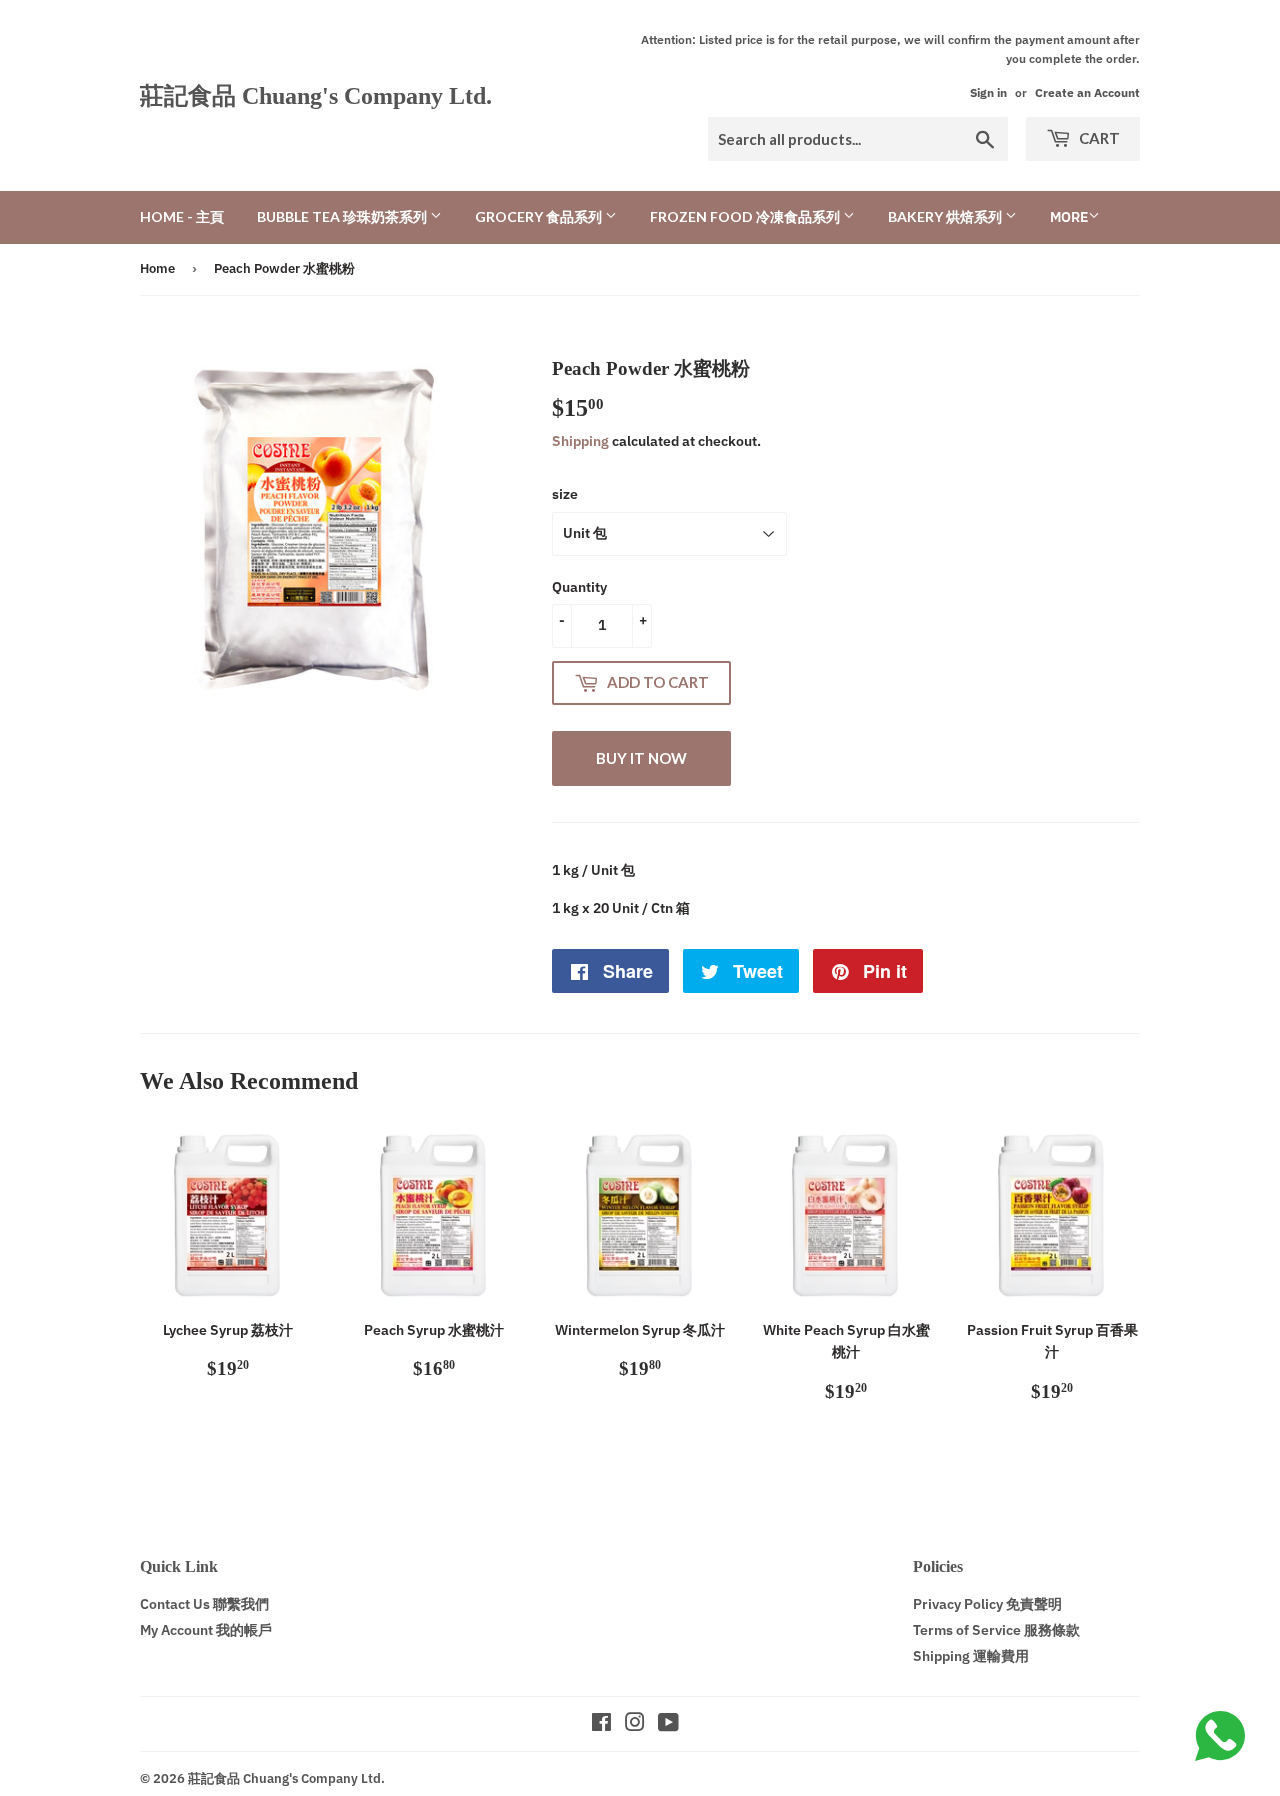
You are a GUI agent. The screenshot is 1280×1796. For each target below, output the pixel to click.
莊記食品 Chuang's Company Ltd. (316, 95)
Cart (1098, 138)
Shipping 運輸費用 (971, 1656)
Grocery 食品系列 (540, 216)
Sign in (988, 92)
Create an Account (1087, 92)
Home (157, 268)
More (1069, 217)
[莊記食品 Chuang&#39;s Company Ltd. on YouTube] (668, 1725)
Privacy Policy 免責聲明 (987, 1604)
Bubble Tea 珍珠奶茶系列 (343, 216)
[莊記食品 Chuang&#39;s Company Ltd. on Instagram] (635, 1725)
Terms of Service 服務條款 (996, 1630)
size (565, 494)
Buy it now (641, 758)
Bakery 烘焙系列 (946, 216)
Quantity (579, 587)
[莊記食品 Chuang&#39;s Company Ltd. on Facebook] (601, 1725)
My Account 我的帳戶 (206, 1630)
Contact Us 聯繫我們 (204, 1604)
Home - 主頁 (182, 216)
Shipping (580, 441)
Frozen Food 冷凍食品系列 (746, 216)
